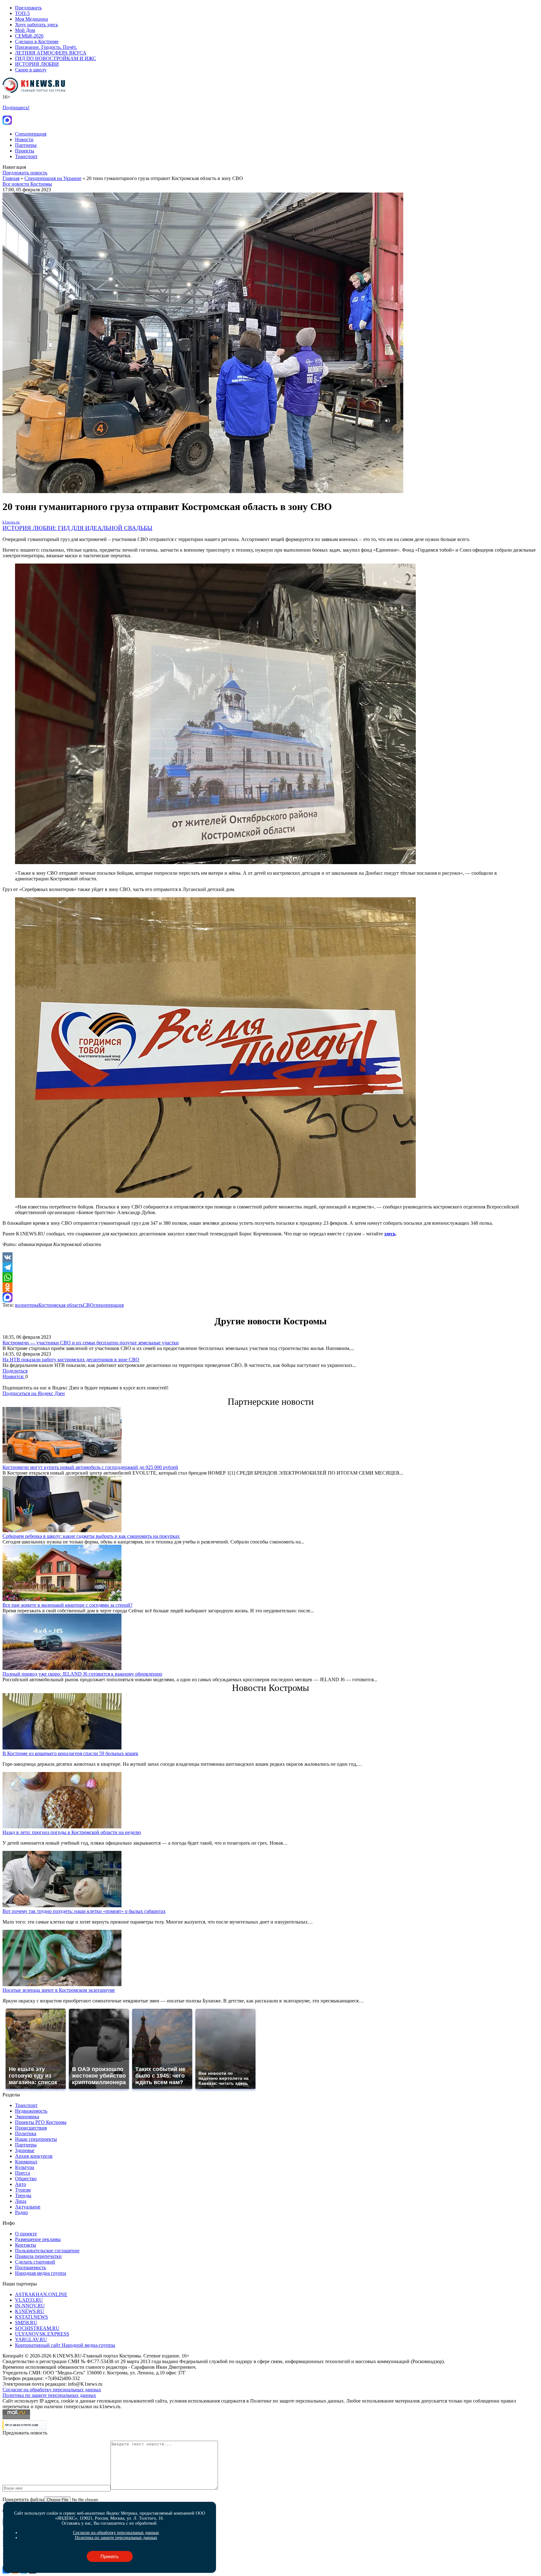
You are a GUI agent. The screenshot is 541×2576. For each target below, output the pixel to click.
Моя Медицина (31, 19)
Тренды (23, 2195)
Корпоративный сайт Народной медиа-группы (65, 2345)
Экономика (27, 2117)
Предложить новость (25, 173)
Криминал (26, 2162)
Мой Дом (25, 30)
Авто (21, 2184)
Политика (26, 2133)
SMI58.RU (26, 2323)
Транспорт (26, 156)
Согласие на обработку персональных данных (52, 2390)
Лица (21, 2201)
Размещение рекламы (38, 2239)
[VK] (270, 1257)
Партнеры (26, 145)
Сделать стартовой (35, 2262)
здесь (390, 1234)
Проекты (25, 151)
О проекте (26, 2234)
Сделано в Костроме (37, 41)
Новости (24, 139)
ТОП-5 (22, 13)
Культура (25, 2167)
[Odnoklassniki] (270, 1287)
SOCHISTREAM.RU (37, 2328)
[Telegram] (270, 1267)
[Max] (270, 1297)
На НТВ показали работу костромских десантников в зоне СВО (71, 1360)
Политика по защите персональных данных (49, 2395)
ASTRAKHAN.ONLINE (41, 2294)
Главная (11, 178)
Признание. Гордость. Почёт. (46, 47)
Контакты (26, 2245)
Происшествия (31, 2128)
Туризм (23, 2190)
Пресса (23, 2173)
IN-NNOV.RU (30, 2306)
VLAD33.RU (29, 2300)
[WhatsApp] (270, 1277)
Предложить (28, 8)
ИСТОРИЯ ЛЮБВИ (37, 64)
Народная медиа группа (41, 2273)
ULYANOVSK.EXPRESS (42, 2334)
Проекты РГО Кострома (41, 2122)
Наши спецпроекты (36, 2139)
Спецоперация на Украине (53, 178)
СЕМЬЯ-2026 (29, 36)
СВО (88, 1305)
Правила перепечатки (38, 2256)
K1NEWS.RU (30, 2311)
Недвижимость (31, 2111)
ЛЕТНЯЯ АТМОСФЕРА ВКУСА (51, 53)
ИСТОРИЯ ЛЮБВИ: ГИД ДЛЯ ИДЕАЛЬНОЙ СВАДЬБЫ (77, 528)
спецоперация (109, 1305)
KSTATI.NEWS (31, 2317)
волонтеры (27, 1305)
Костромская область (61, 1305)
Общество (26, 2179)
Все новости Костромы (27, 184)
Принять (110, 2556)
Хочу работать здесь (36, 25)
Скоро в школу (31, 70)
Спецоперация (31, 134)
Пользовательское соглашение (47, 2251)
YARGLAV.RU (31, 2339)
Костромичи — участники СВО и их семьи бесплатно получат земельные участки (91, 1343)
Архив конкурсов (34, 2156)
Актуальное (28, 2207)
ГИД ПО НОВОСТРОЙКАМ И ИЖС (56, 58)
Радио (21, 2212)
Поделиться (15, 1371)
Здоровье (25, 2150)
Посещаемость (31, 2267)
